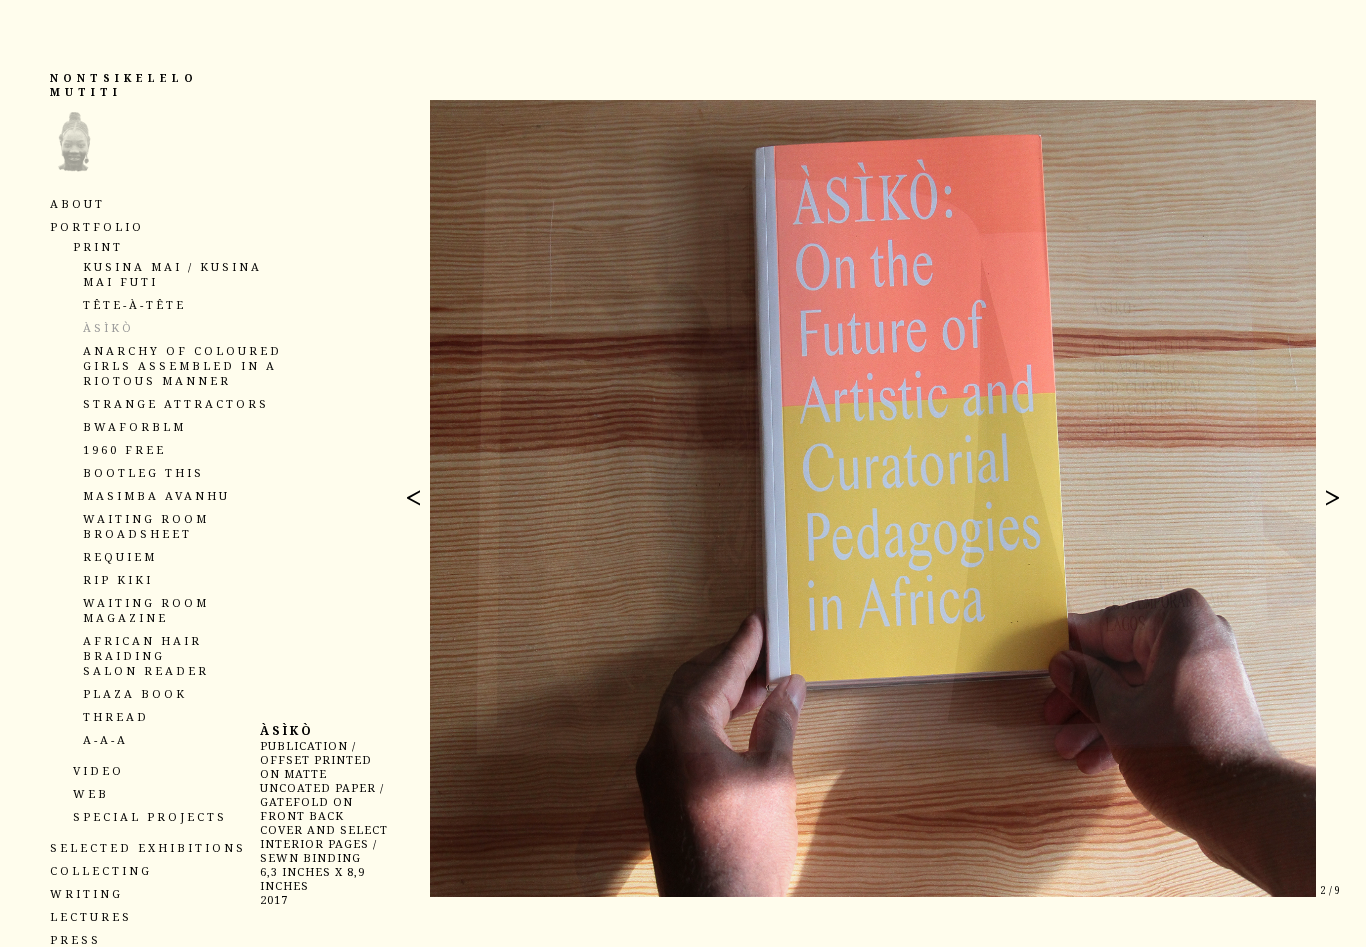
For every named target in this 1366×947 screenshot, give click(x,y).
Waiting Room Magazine (146, 610)
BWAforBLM (134, 426)
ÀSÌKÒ (108, 327)
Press (75, 939)
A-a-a (105, 739)
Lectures (91, 916)
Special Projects (150, 816)
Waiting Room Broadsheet (146, 526)
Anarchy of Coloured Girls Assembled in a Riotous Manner (182, 365)
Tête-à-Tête (134, 304)
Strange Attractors (176, 403)
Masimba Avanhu (156, 495)
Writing (86, 893)
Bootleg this (143, 472)
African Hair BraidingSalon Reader (146, 655)
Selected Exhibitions (148, 847)
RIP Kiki (118, 579)
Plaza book (135, 693)
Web (91, 793)
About (77, 203)
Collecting (101, 870)
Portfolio (97, 226)
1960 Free (124, 449)
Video (98, 770)
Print (98, 246)
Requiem (120, 556)
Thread (116, 716)
